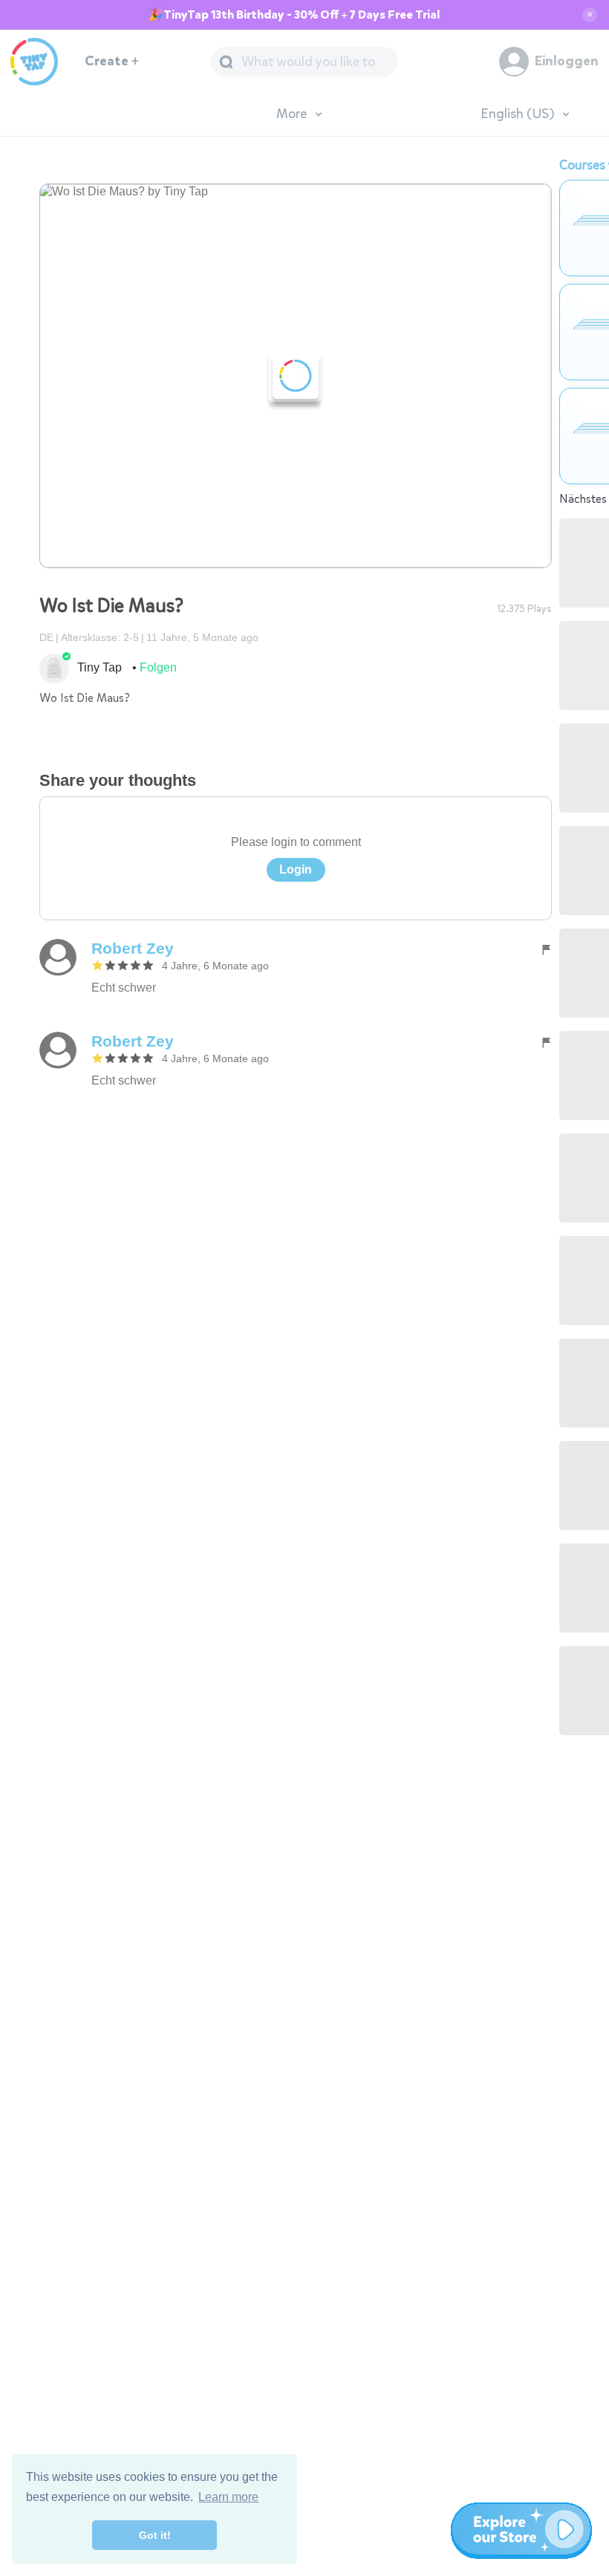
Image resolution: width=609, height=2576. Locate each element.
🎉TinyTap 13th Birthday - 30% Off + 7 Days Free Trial (294, 15)
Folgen (158, 667)
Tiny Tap (100, 667)
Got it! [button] (155, 2535)
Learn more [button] (228, 2497)
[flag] (546, 949)
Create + (112, 61)
